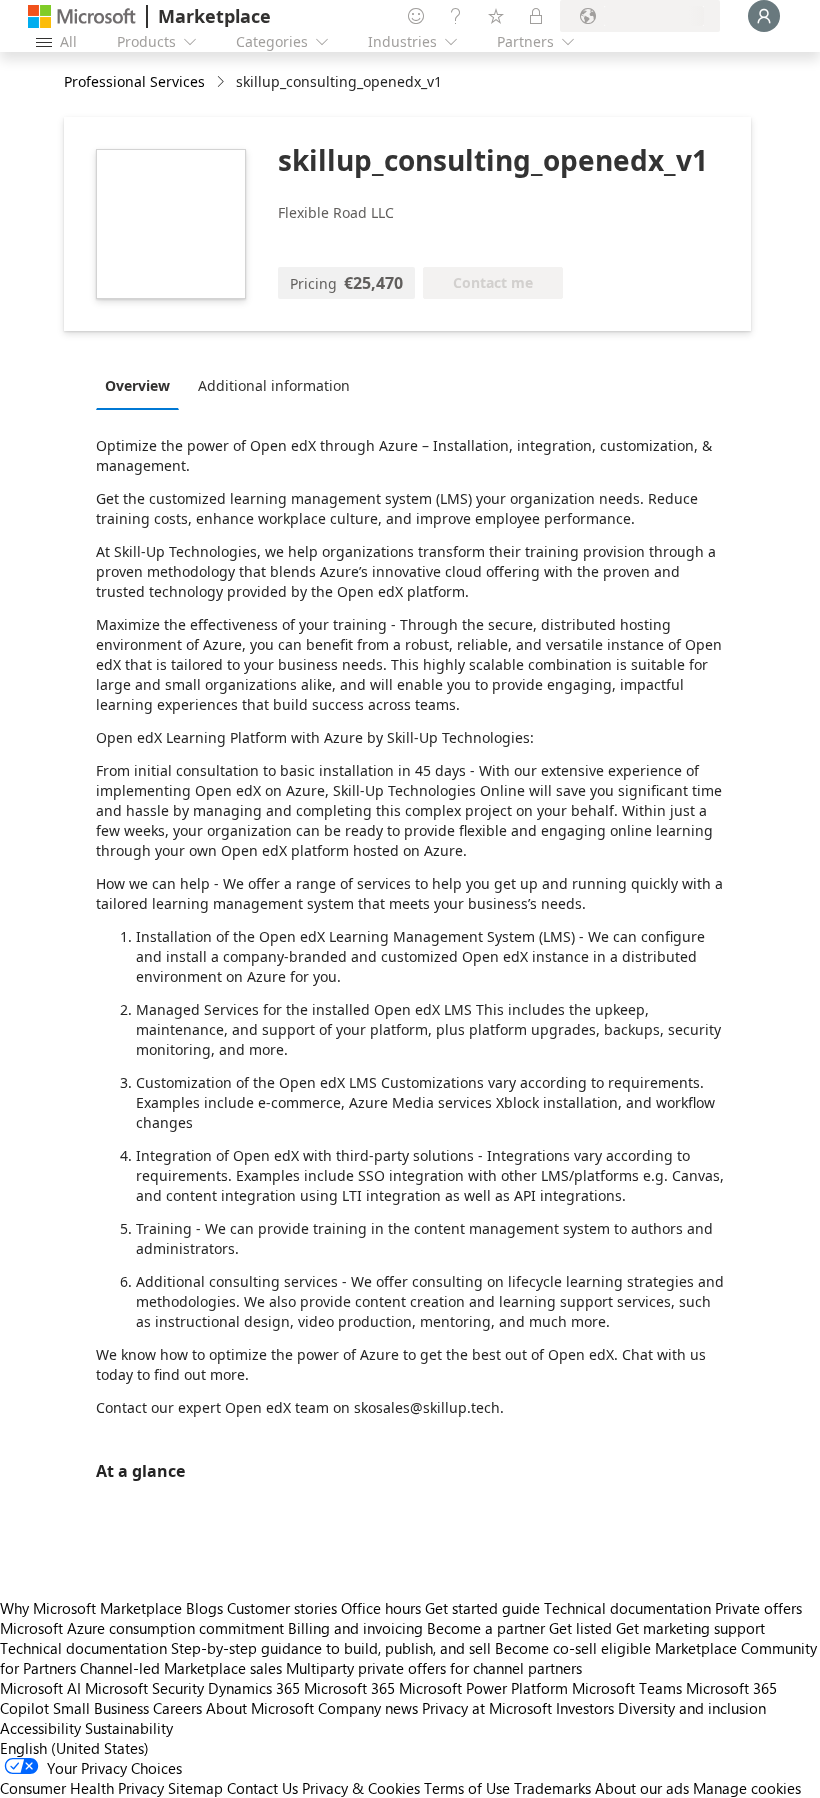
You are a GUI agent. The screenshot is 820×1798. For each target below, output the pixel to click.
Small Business (101, 1708)
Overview (137, 385)
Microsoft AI (40, 1688)
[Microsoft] (82, 16)
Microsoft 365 (349, 1688)
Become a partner (486, 1628)
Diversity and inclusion (692, 1708)
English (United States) (74, 1748)
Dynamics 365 (254, 1688)
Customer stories (282, 1608)
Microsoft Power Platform (483, 1688)
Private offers (758, 1608)
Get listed (580, 1628)
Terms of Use (467, 1788)
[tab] (142, 385)
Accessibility (40, 1728)
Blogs (204, 1608)
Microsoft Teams (627, 1688)
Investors (585, 1708)
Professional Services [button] (134, 81)
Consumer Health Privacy (82, 1788)
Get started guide (482, 1608)
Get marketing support (690, 1628)
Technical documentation (627, 1608)
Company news (368, 1708)
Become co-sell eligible (573, 1648)
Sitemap (195, 1788)
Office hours (381, 1608)
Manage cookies (747, 1788)
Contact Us (262, 1788)
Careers (177, 1708)
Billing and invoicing (355, 1628)
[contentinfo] (222, 82)
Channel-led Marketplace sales (181, 1668)
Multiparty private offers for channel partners (434, 1668)
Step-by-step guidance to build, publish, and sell (331, 1648)
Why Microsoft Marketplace (91, 1608)
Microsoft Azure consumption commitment (144, 1628)
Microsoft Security (144, 1688)
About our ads (642, 1788)
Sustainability (129, 1728)
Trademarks (552, 1788)
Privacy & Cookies (361, 1788)
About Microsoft (260, 1708)
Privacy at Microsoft (487, 1708)
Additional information (274, 385)
